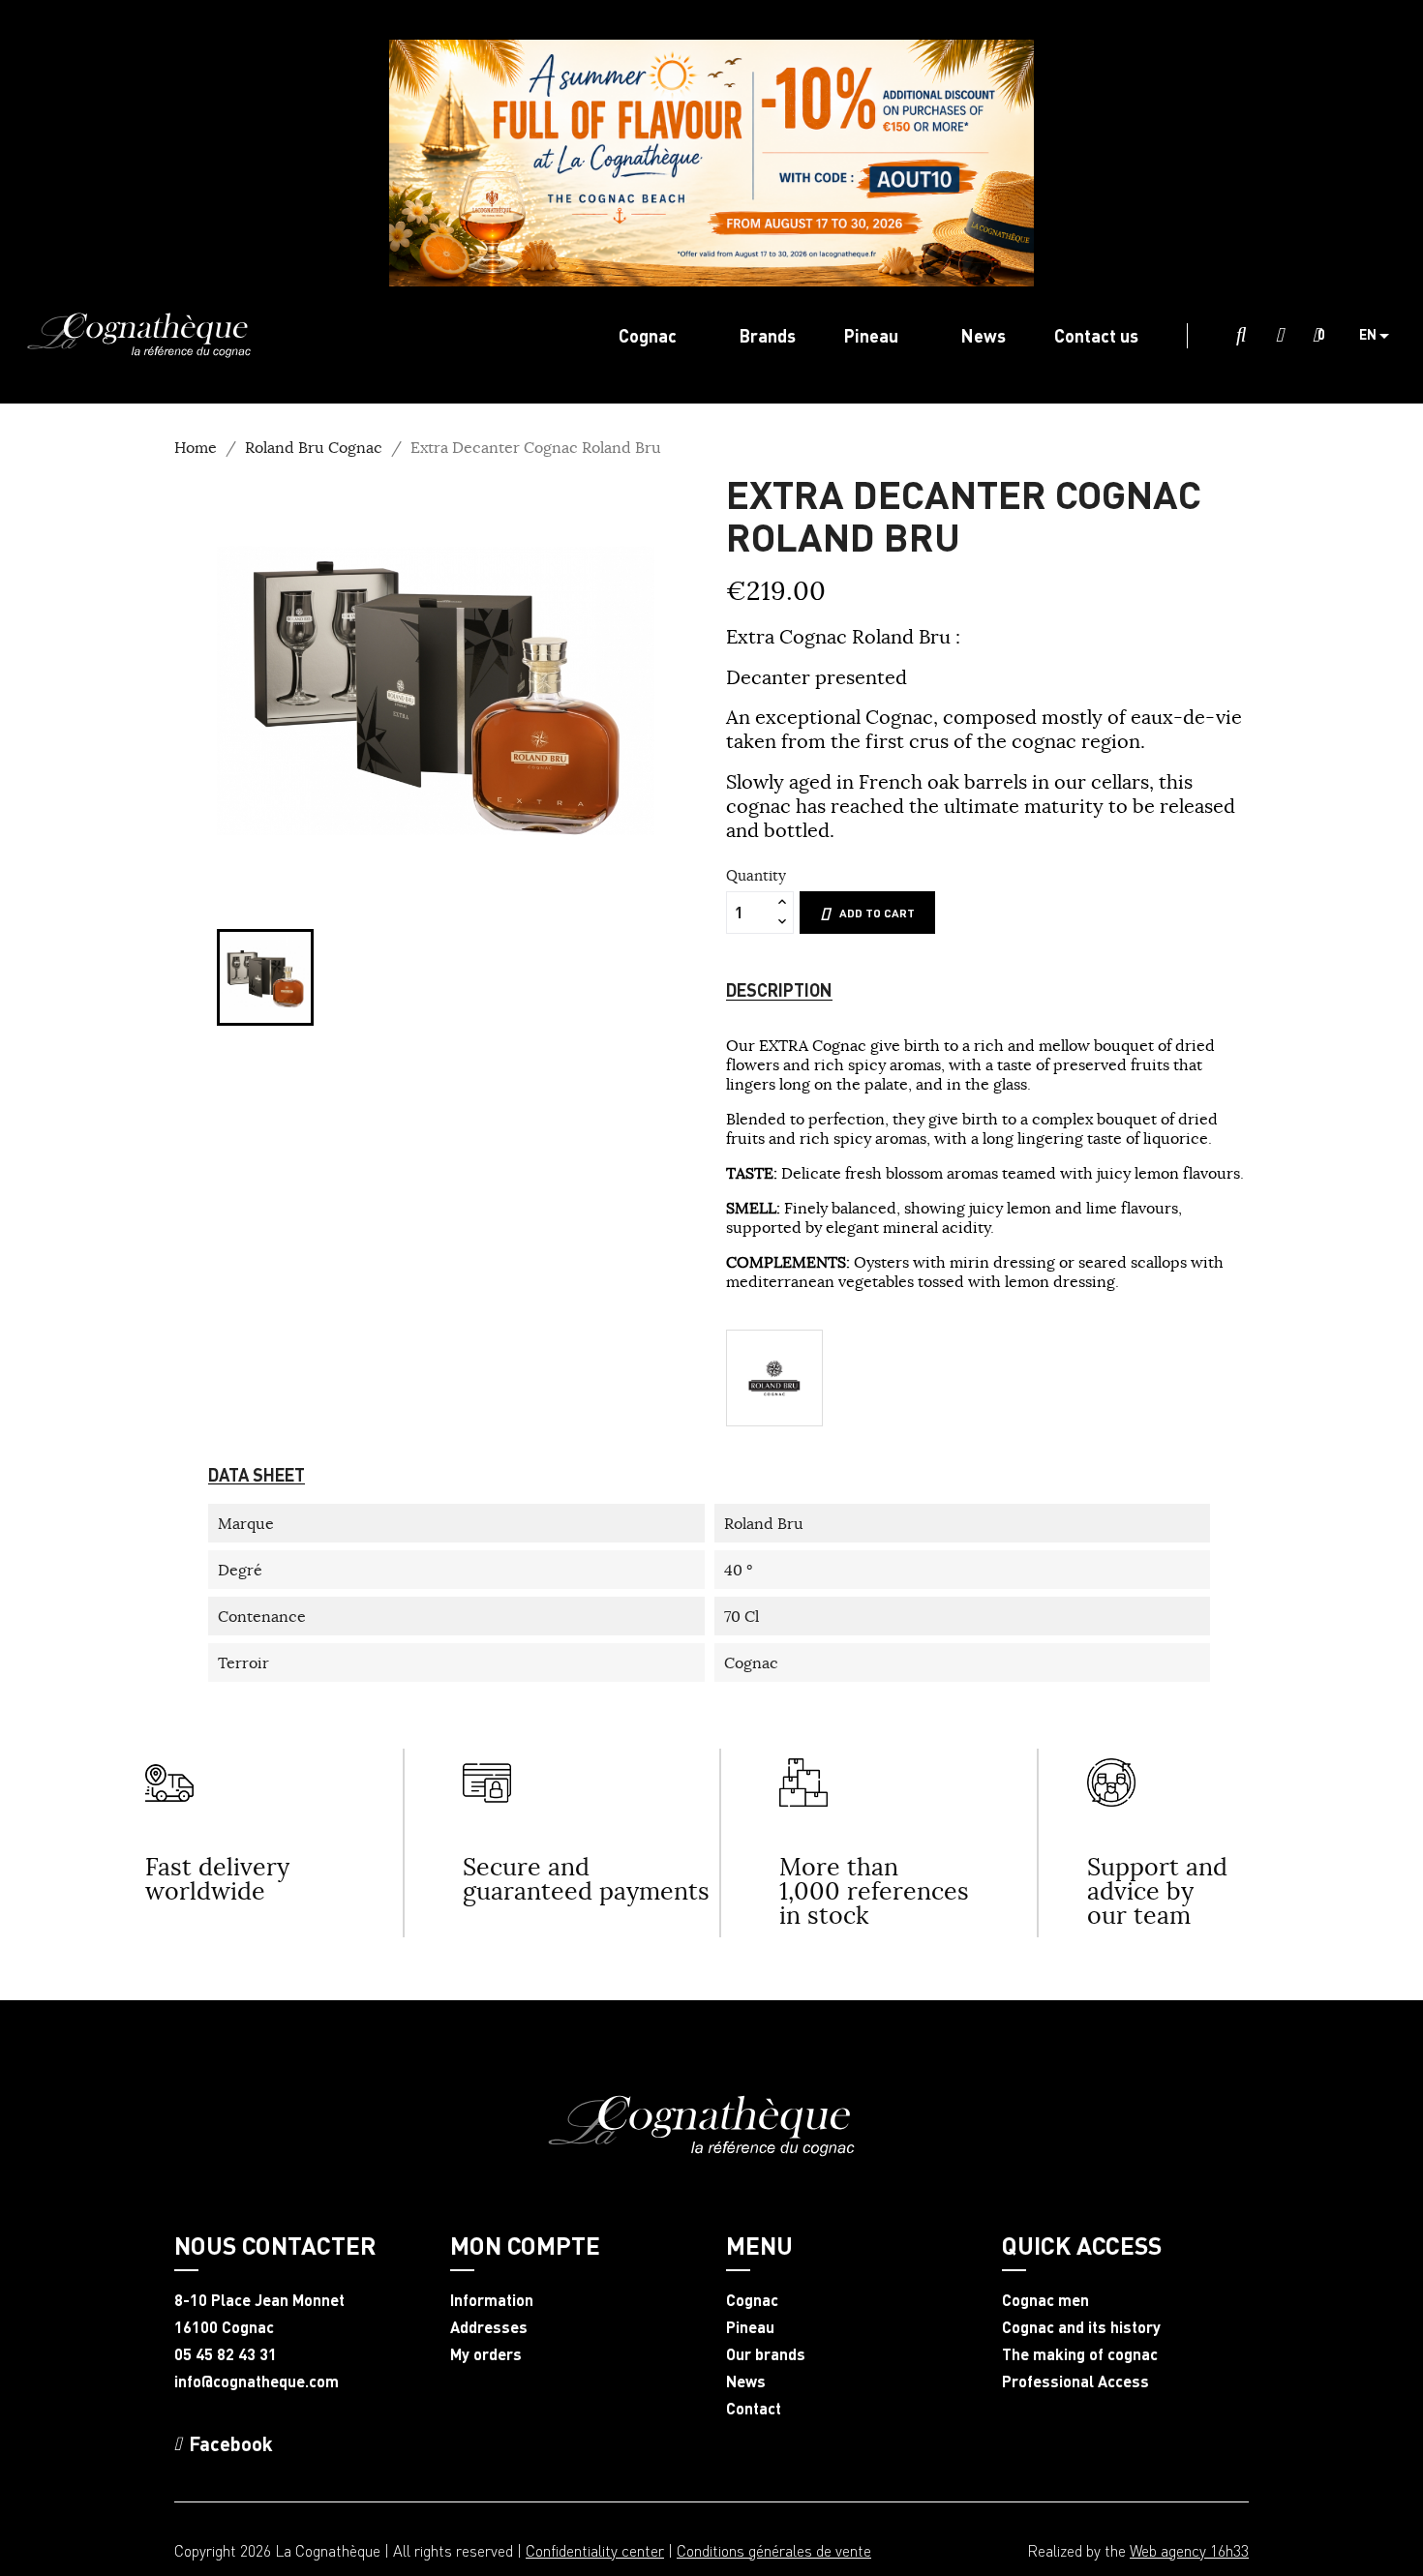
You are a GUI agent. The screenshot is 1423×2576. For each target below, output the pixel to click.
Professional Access (1075, 2381)
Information (492, 2300)
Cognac (752, 2300)
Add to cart (877, 913)
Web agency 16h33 (1189, 2550)
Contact (754, 2409)
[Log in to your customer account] (1280, 336)
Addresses (489, 2327)
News (746, 2381)
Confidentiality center (595, 2550)
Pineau (750, 2327)
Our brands (766, 2354)
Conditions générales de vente (774, 2550)
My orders (486, 2354)
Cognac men (1045, 2300)
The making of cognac (1080, 2354)
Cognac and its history (1081, 2327)
